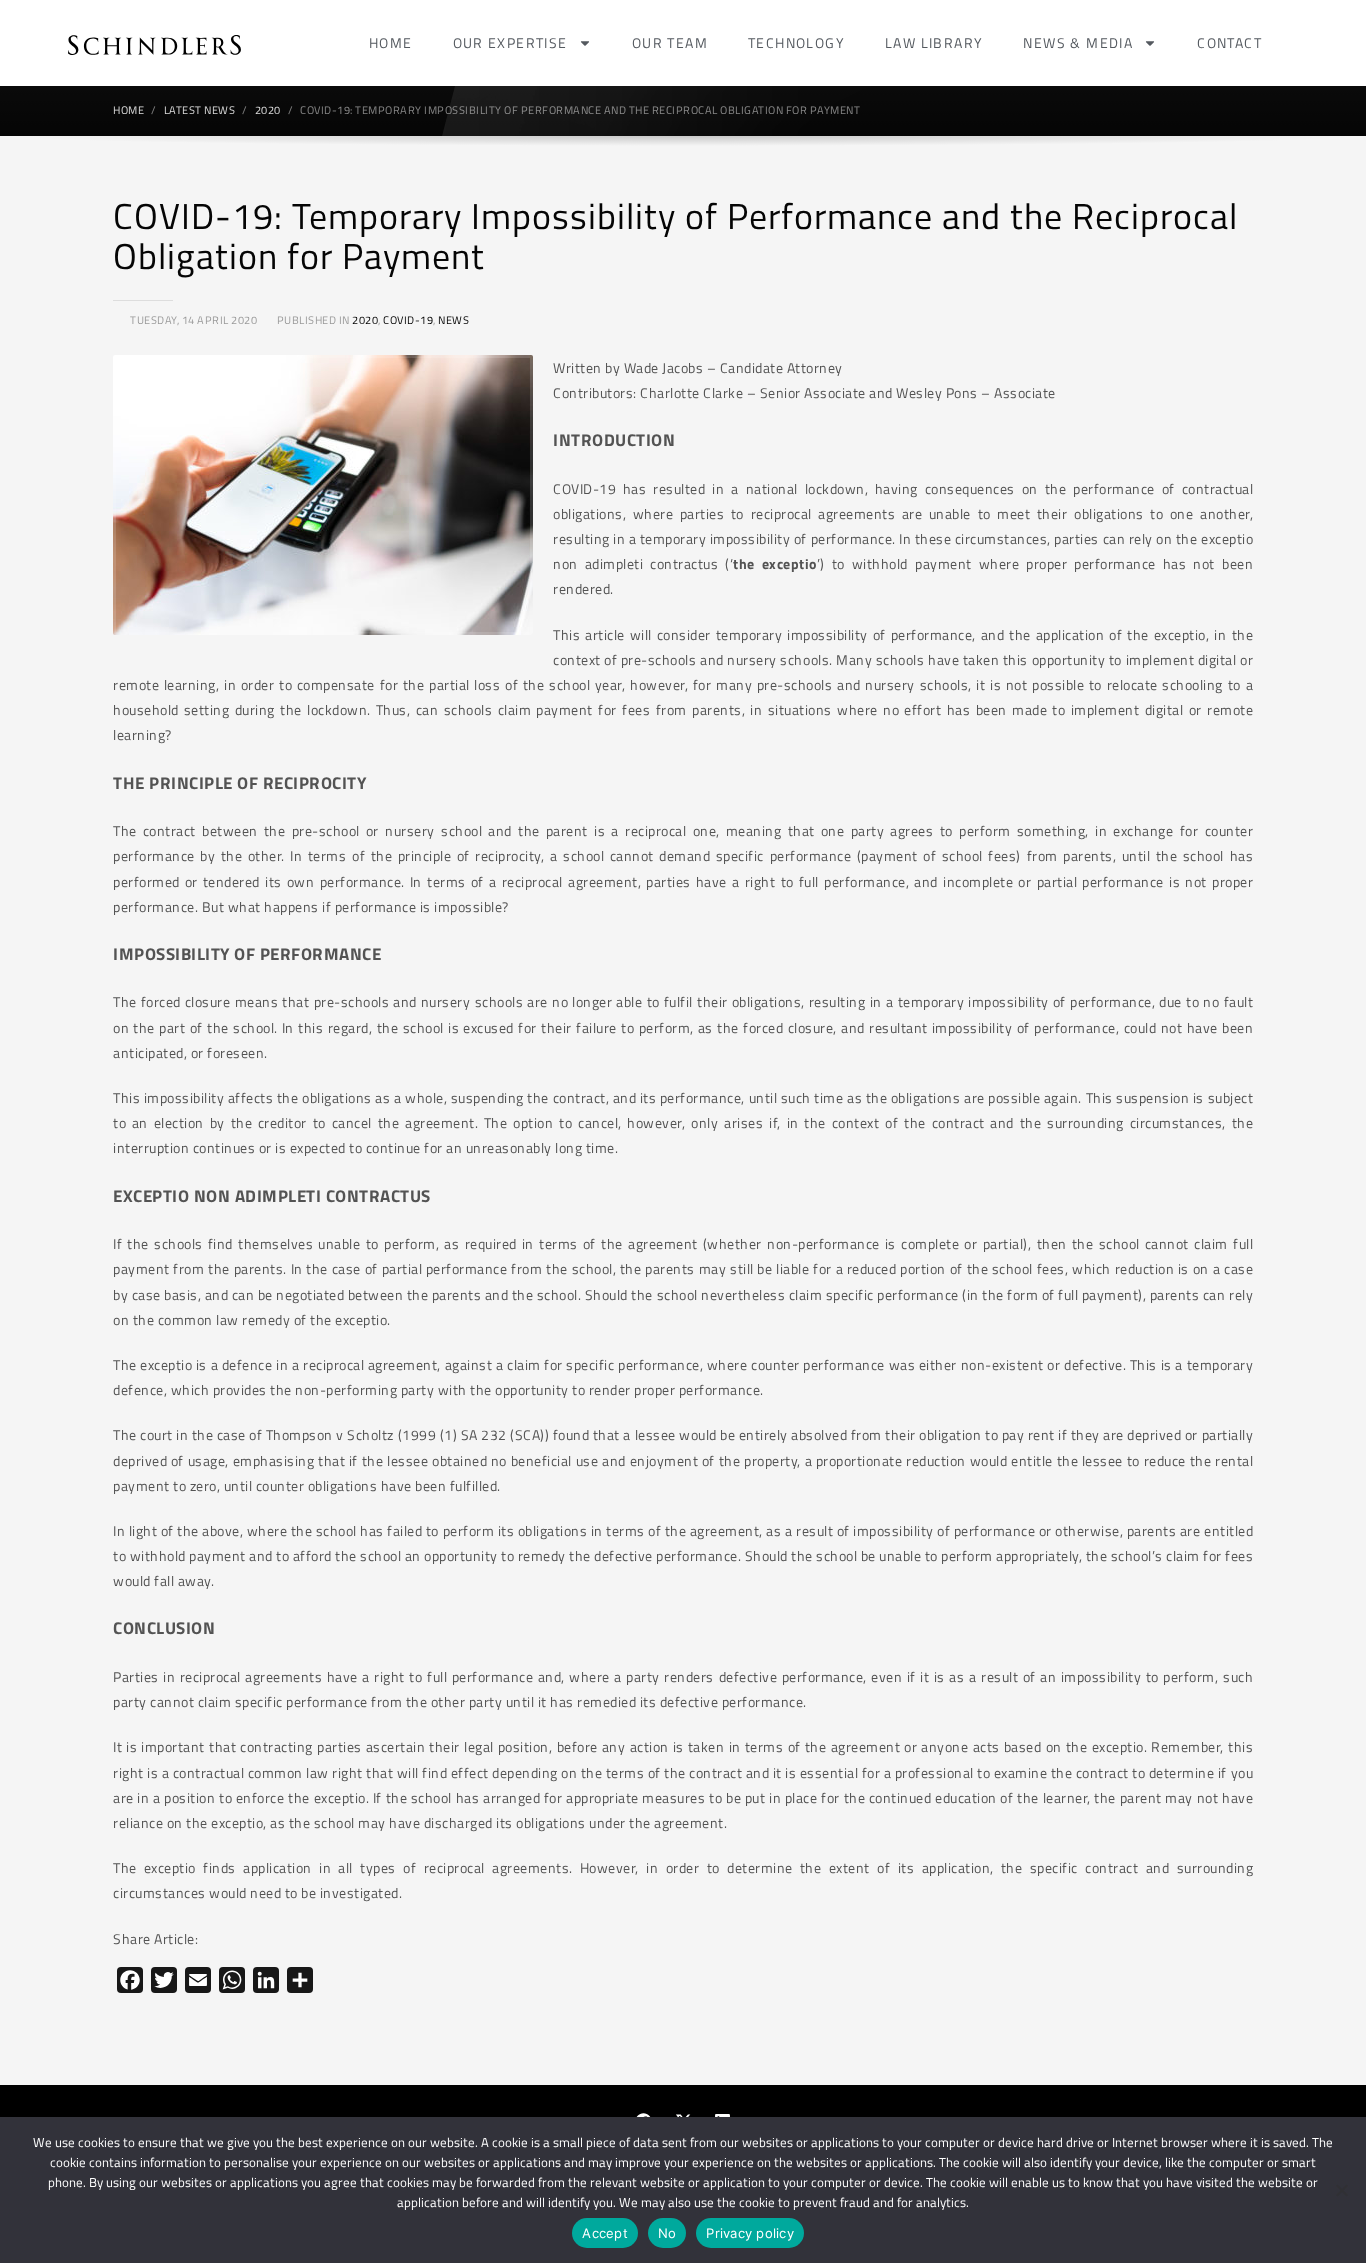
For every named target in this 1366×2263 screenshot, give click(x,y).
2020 (365, 320)
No (667, 2233)
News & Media (1078, 42)
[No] (1341, 2190)
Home (391, 42)
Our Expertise (510, 42)
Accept (605, 2233)
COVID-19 (408, 320)
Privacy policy (750, 2233)
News (453, 320)
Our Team (670, 42)
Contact (1229, 42)
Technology (796, 42)
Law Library (934, 42)
